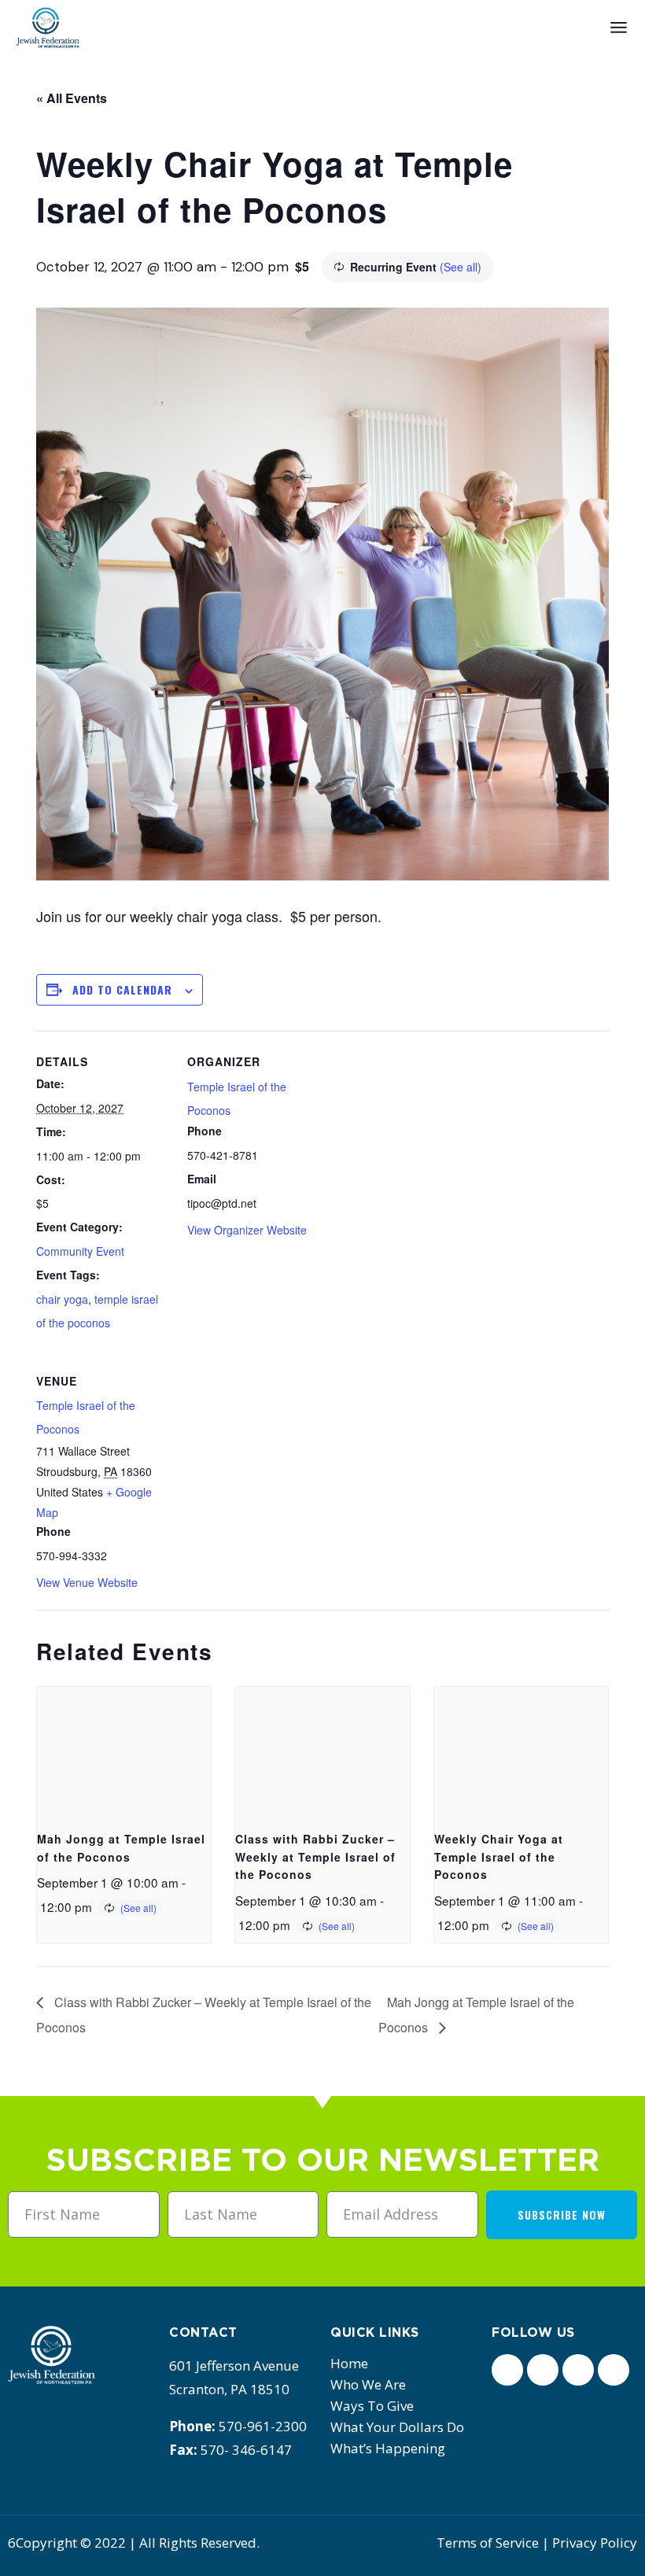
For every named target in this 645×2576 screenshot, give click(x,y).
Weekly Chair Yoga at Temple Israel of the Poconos (499, 1856)
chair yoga (62, 1299)
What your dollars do (397, 2427)
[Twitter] (543, 2370)
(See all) (461, 267)
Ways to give (372, 2406)
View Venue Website (87, 1582)
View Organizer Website (247, 1230)
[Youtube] (614, 2370)
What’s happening (388, 2448)
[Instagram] (578, 2370)
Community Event (80, 1251)
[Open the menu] (619, 28)
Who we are (368, 2384)
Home (349, 2363)
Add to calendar (122, 989)
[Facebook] (507, 2370)
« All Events (72, 98)
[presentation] (124, 1752)
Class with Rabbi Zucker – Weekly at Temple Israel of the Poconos (315, 1856)
